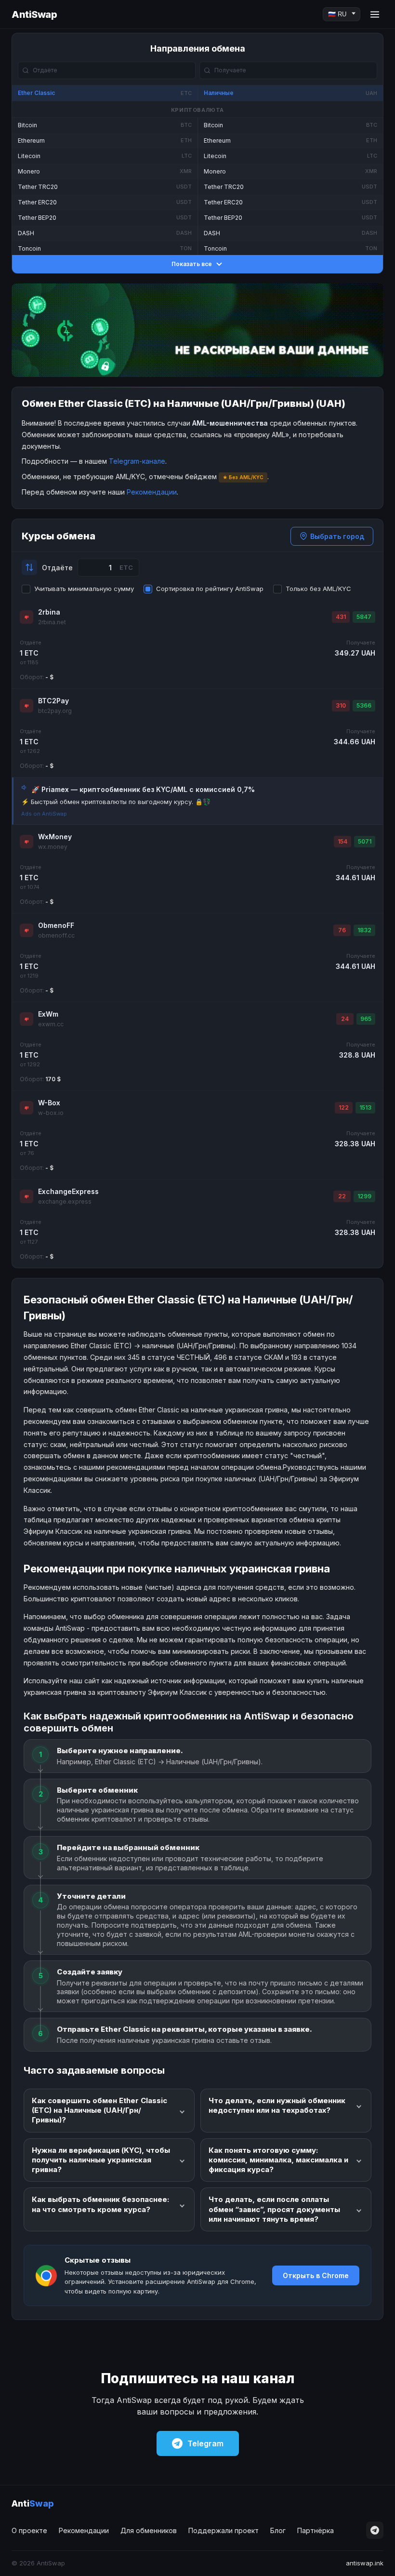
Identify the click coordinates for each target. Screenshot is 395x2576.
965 (366, 1019)
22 (342, 1196)
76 (342, 930)
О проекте (29, 2530)
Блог (278, 2530)
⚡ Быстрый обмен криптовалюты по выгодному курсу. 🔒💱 (116, 802)
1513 (365, 1107)
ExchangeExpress (68, 1191)
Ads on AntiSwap (44, 814)
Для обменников (149, 2530)
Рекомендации (152, 492)
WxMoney (55, 837)
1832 (364, 930)
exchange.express (65, 1201)
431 (341, 617)
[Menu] (375, 14)
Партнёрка (316, 2530)
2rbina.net (52, 622)
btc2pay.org (55, 711)
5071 (365, 841)
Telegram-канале (137, 461)
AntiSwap (34, 14)
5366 (364, 705)
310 (341, 705)
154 (342, 841)
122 (344, 1107)
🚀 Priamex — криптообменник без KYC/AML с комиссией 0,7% (143, 789)
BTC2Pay (53, 701)
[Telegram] (375, 2530)
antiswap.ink (365, 2563)
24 (345, 1019)
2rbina (49, 612)
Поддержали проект (224, 2530)
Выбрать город (337, 536)
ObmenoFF (56, 925)
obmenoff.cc (56, 935)
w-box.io (51, 1113)
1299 (364, 1196)
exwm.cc (51, 1024)
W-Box (49, 1103)
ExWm (48, 1014)
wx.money (53, 847)
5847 (364, 617)
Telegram (205, 2443)
